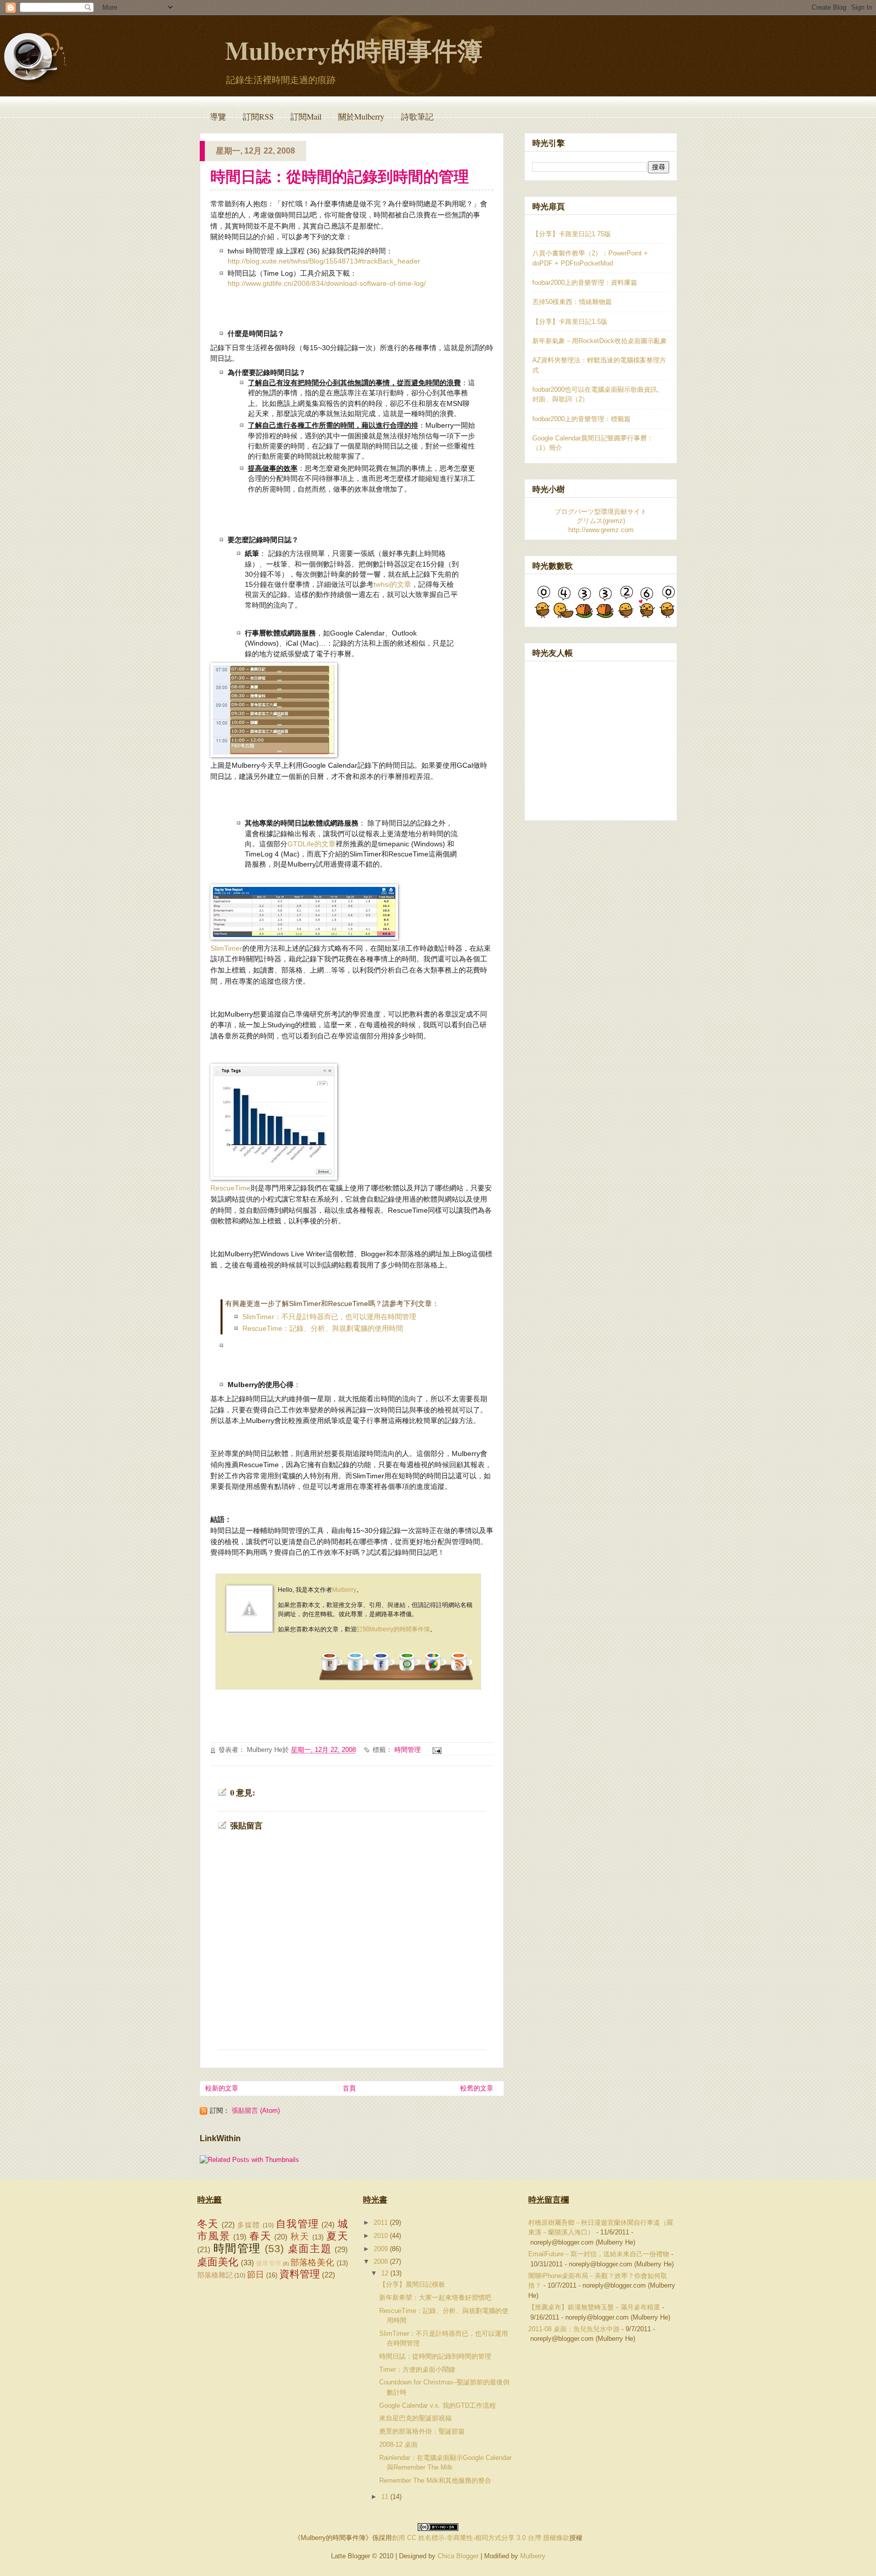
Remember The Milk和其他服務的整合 (435, 2480)
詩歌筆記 (417, 116)
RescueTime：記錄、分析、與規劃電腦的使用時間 (323, 1329)
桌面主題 (310, 2249)
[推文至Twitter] (357, 1671)
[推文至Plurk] (332, 1671)
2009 (382, 2249)
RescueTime (230, 1188)
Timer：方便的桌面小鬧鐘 (417, 2369)
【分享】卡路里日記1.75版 (572, 234)
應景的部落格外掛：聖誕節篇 (422, 2431)
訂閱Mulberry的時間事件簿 (393, 1629)
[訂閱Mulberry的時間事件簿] (461, 1671)
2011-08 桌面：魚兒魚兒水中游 (574, 2329)
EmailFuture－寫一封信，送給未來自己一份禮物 (599, 2254)
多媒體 (249, 2225)
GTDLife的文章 (312, 844)
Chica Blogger (458, 2556)
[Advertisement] (375, 1720)
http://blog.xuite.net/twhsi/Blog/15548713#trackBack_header (324, 261)
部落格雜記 (215, 2275)
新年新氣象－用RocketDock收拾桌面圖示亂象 (600, 341)
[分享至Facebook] (383, 1671)
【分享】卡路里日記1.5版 (570, 322)
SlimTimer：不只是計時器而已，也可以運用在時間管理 (329, 1317)
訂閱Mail (306, 116)
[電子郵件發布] (435, 1750)
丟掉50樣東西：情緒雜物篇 (572, 302)
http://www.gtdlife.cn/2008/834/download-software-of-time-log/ (327, 284)
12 (386, 2273)
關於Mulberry (361, 116)
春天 (261, 2236)
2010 (382, 2236)
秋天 (300, 2237)
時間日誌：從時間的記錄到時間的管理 (340, 176)
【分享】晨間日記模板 (412, 2284)
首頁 (349, 2088)
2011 (382, 2223)
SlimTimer (226, 948)
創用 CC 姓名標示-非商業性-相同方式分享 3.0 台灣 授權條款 (481, 2538)
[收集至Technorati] (409, 1671)
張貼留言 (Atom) (256, 2111)
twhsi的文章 (392, 585)
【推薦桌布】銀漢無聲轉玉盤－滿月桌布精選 (594, 2307)
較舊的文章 (477, 2088)
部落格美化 (313, 2263)
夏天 (337, 2236)
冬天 (208, 2224)
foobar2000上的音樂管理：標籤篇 (581, 419)
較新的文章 (222, 2088)
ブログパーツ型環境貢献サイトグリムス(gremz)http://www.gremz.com (601, 521)
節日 (255, 2275)
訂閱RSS (258, 116)
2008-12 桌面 (398, 2444)
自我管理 (297, 2224)
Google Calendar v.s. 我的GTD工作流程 (437, 2405)
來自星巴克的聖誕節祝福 (415, 2418)
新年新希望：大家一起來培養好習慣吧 (435, 2298)
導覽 (218, 116)
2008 (382, 2262)
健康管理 (268, 2263)
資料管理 (300, 2274)
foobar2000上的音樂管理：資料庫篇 (585, 283)
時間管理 (408, 1750)
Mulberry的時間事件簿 (354, 50)
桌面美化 (218, 2262)
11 (386, 2497)
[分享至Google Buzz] (435, 1671)
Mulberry (344, 1590)
